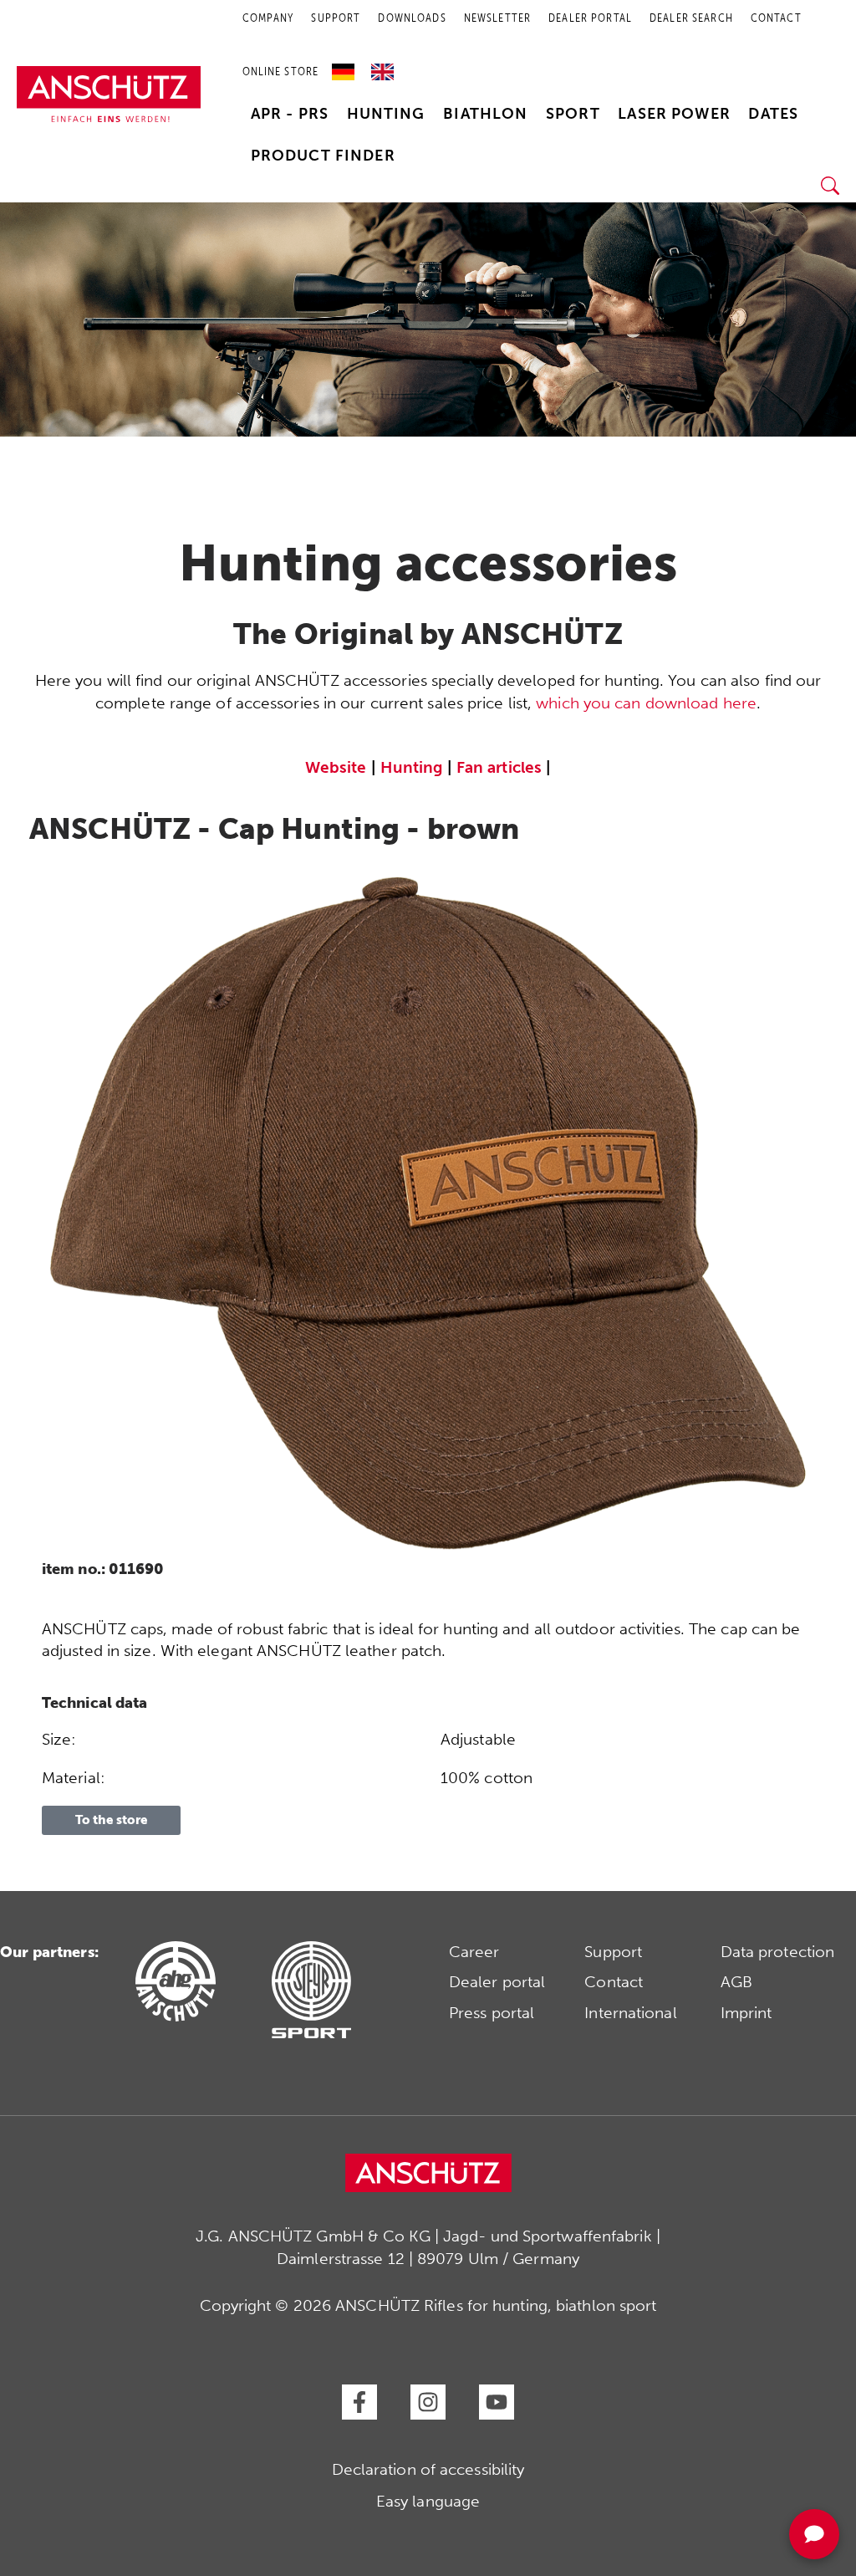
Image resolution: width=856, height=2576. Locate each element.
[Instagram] (428, 2402)
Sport (573, 114)
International (630, 2013)
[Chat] (814, 2534)
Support (613, 1952)
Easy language (428, 2501)
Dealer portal (497, 1982)
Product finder (323, 156)
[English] (382, 66)
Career (474, 1952)
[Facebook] (359, 2402)
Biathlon (485, 114)
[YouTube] (497, 2402)
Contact (614, 1982)
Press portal (492, 2013)
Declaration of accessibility (428, 2469)
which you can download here (646, 703)
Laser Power (674, 114)
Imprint (746, 2013)
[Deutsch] (347, 66)
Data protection (778, 1952)
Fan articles (499, 767)
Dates (773, 114)
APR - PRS (290, 114)
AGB (736, 1982)
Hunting (386, 114)
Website (336, 767)
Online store (281, 72)
